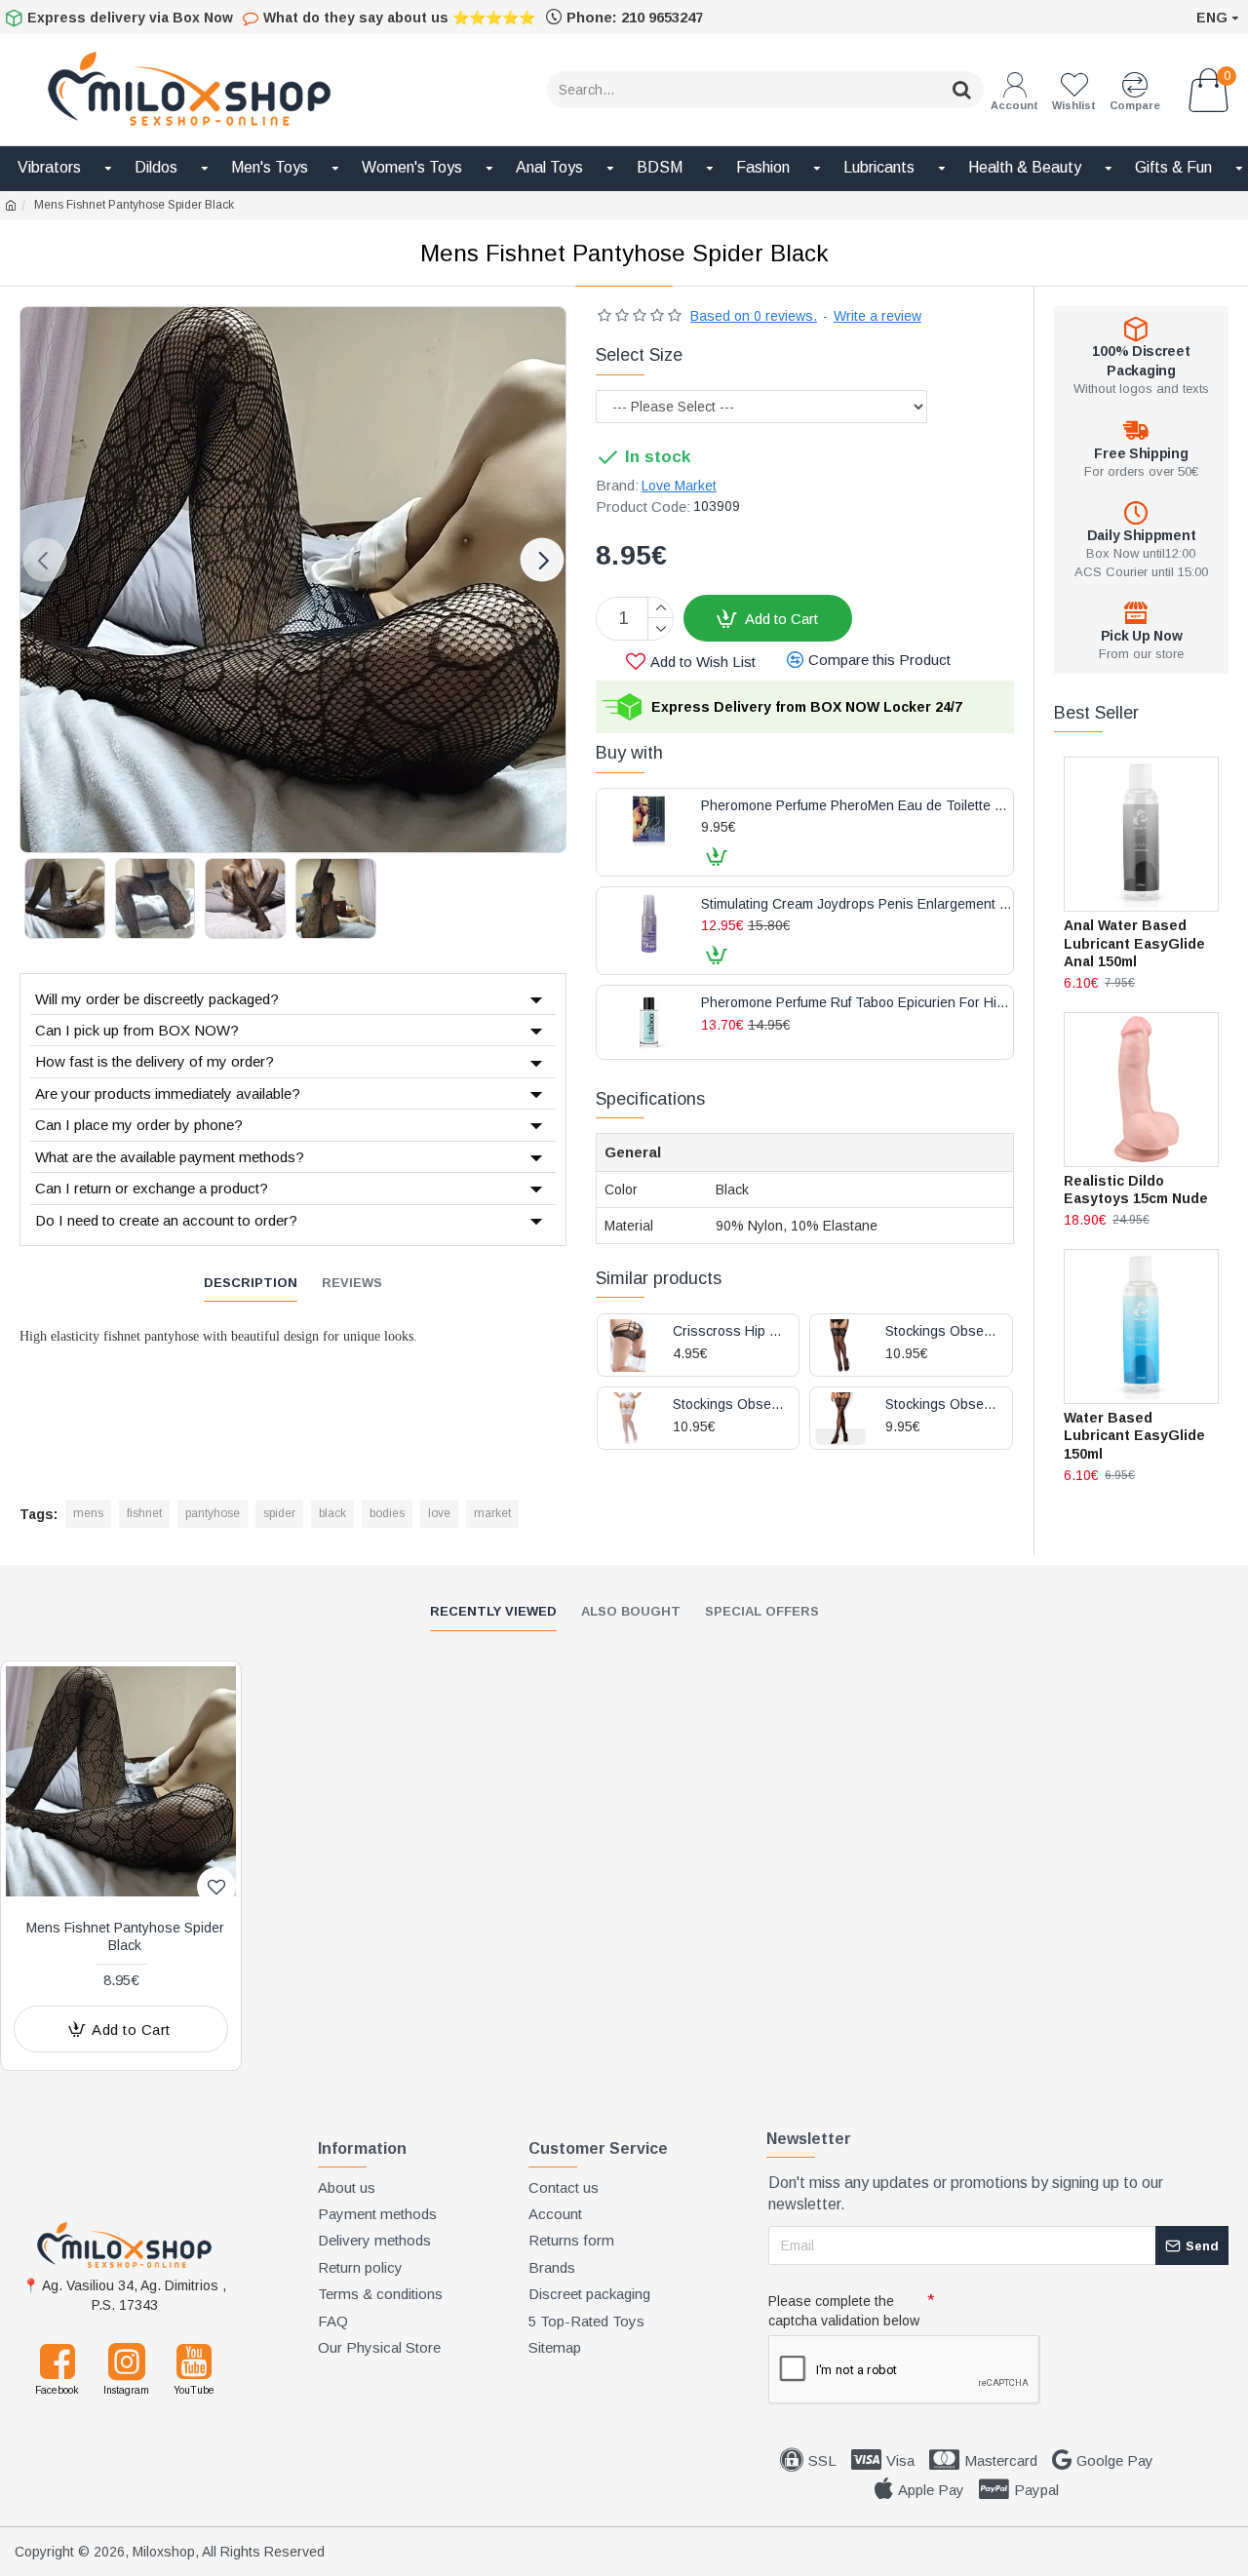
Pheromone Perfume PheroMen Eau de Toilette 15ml (857, 806)
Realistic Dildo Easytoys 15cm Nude (1136, 1190)
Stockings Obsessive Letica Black (941, 1405)
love (439, 1513)
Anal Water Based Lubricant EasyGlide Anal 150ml (1134, 943)
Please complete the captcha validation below (844, 2311)
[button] (44, 560)
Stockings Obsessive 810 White (729, 1405)
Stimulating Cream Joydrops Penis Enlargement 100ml (857, 904)
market (492, 1513)
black (332, 1513)
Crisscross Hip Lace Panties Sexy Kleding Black (729, 1331)
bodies (387, 1513)
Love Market (679, 486)
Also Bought (631, 1611)
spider (279, 1513)
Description (251, 1283)
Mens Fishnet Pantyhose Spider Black (125, 1936)
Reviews (352, 1283)
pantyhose (213, 1513)
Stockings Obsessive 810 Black (941, 1331)
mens (88, 1513)
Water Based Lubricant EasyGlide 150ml (1134, 1435)
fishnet (144, 1513)
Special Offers (762, 1611)
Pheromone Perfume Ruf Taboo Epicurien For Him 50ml (857, 1003)
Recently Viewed (493, 1611)
